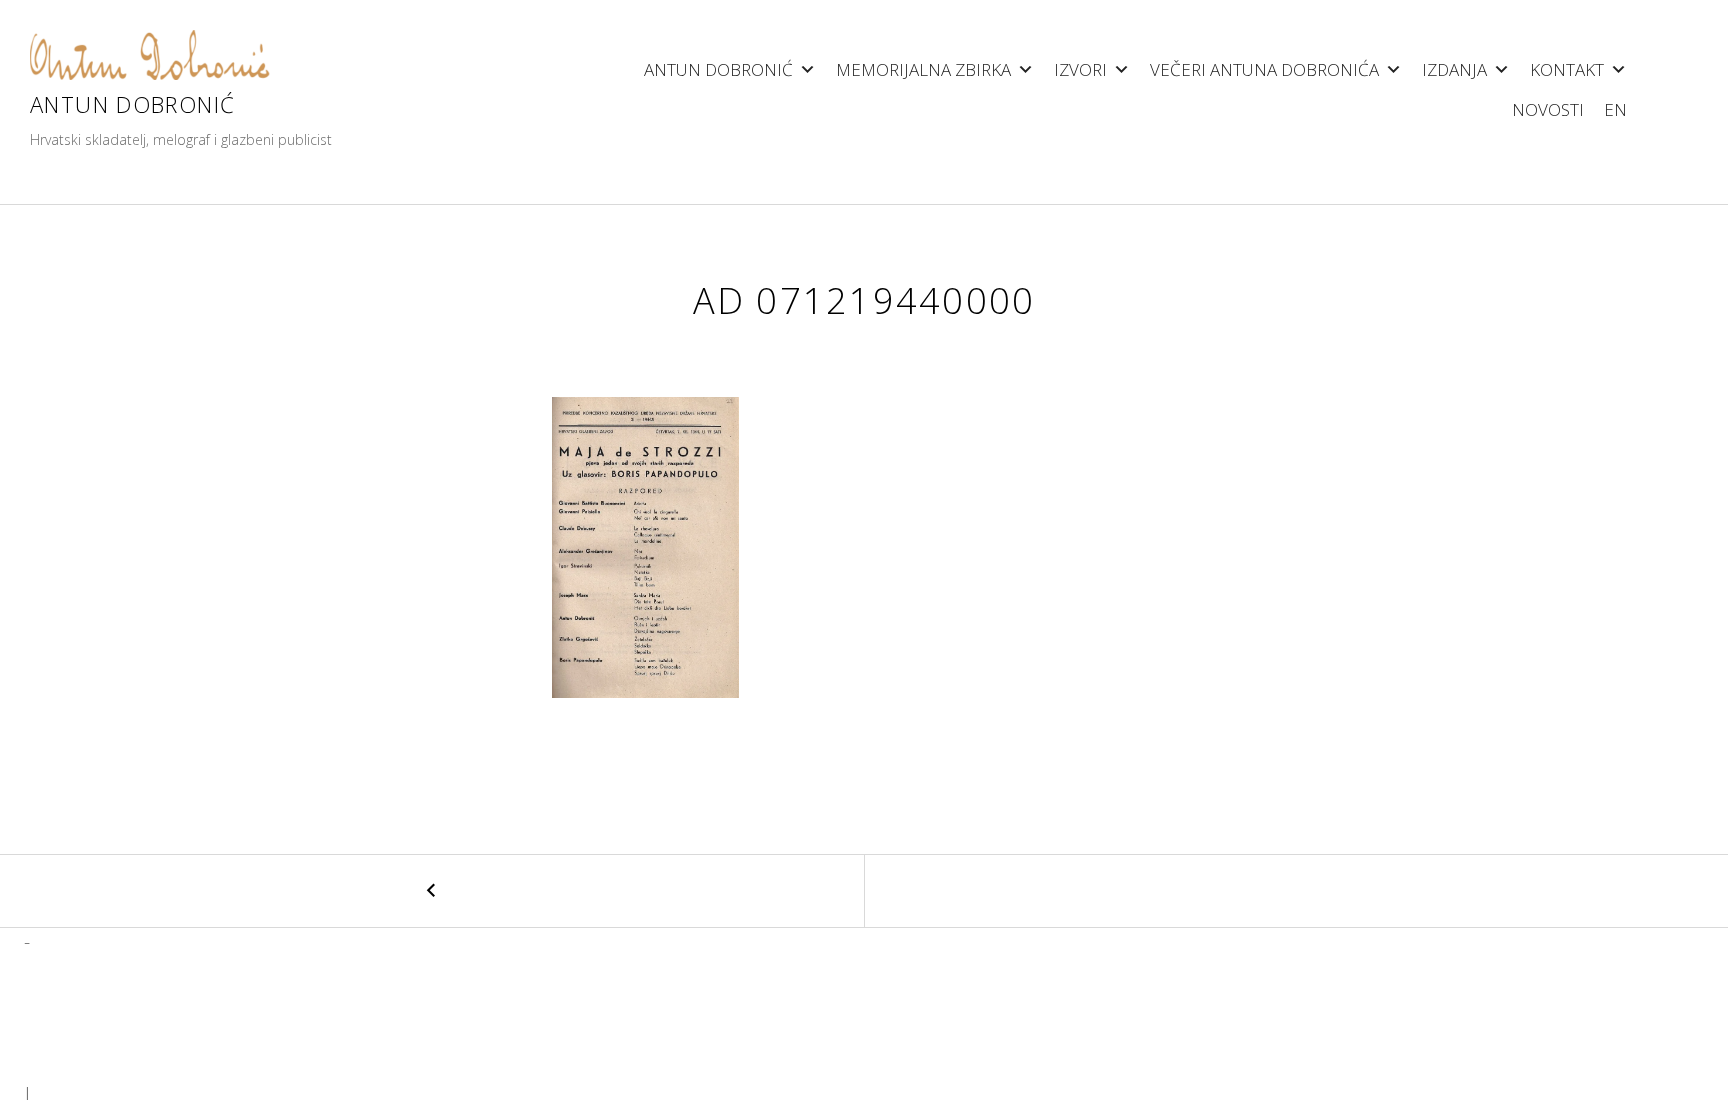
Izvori (1080, 69)
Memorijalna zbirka (923, 69)
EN (1615, 109)
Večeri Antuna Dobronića (1264, 69)
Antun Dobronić (132, 104)
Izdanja (1454, 69)
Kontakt (1567, 69)
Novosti (1548, 109)
